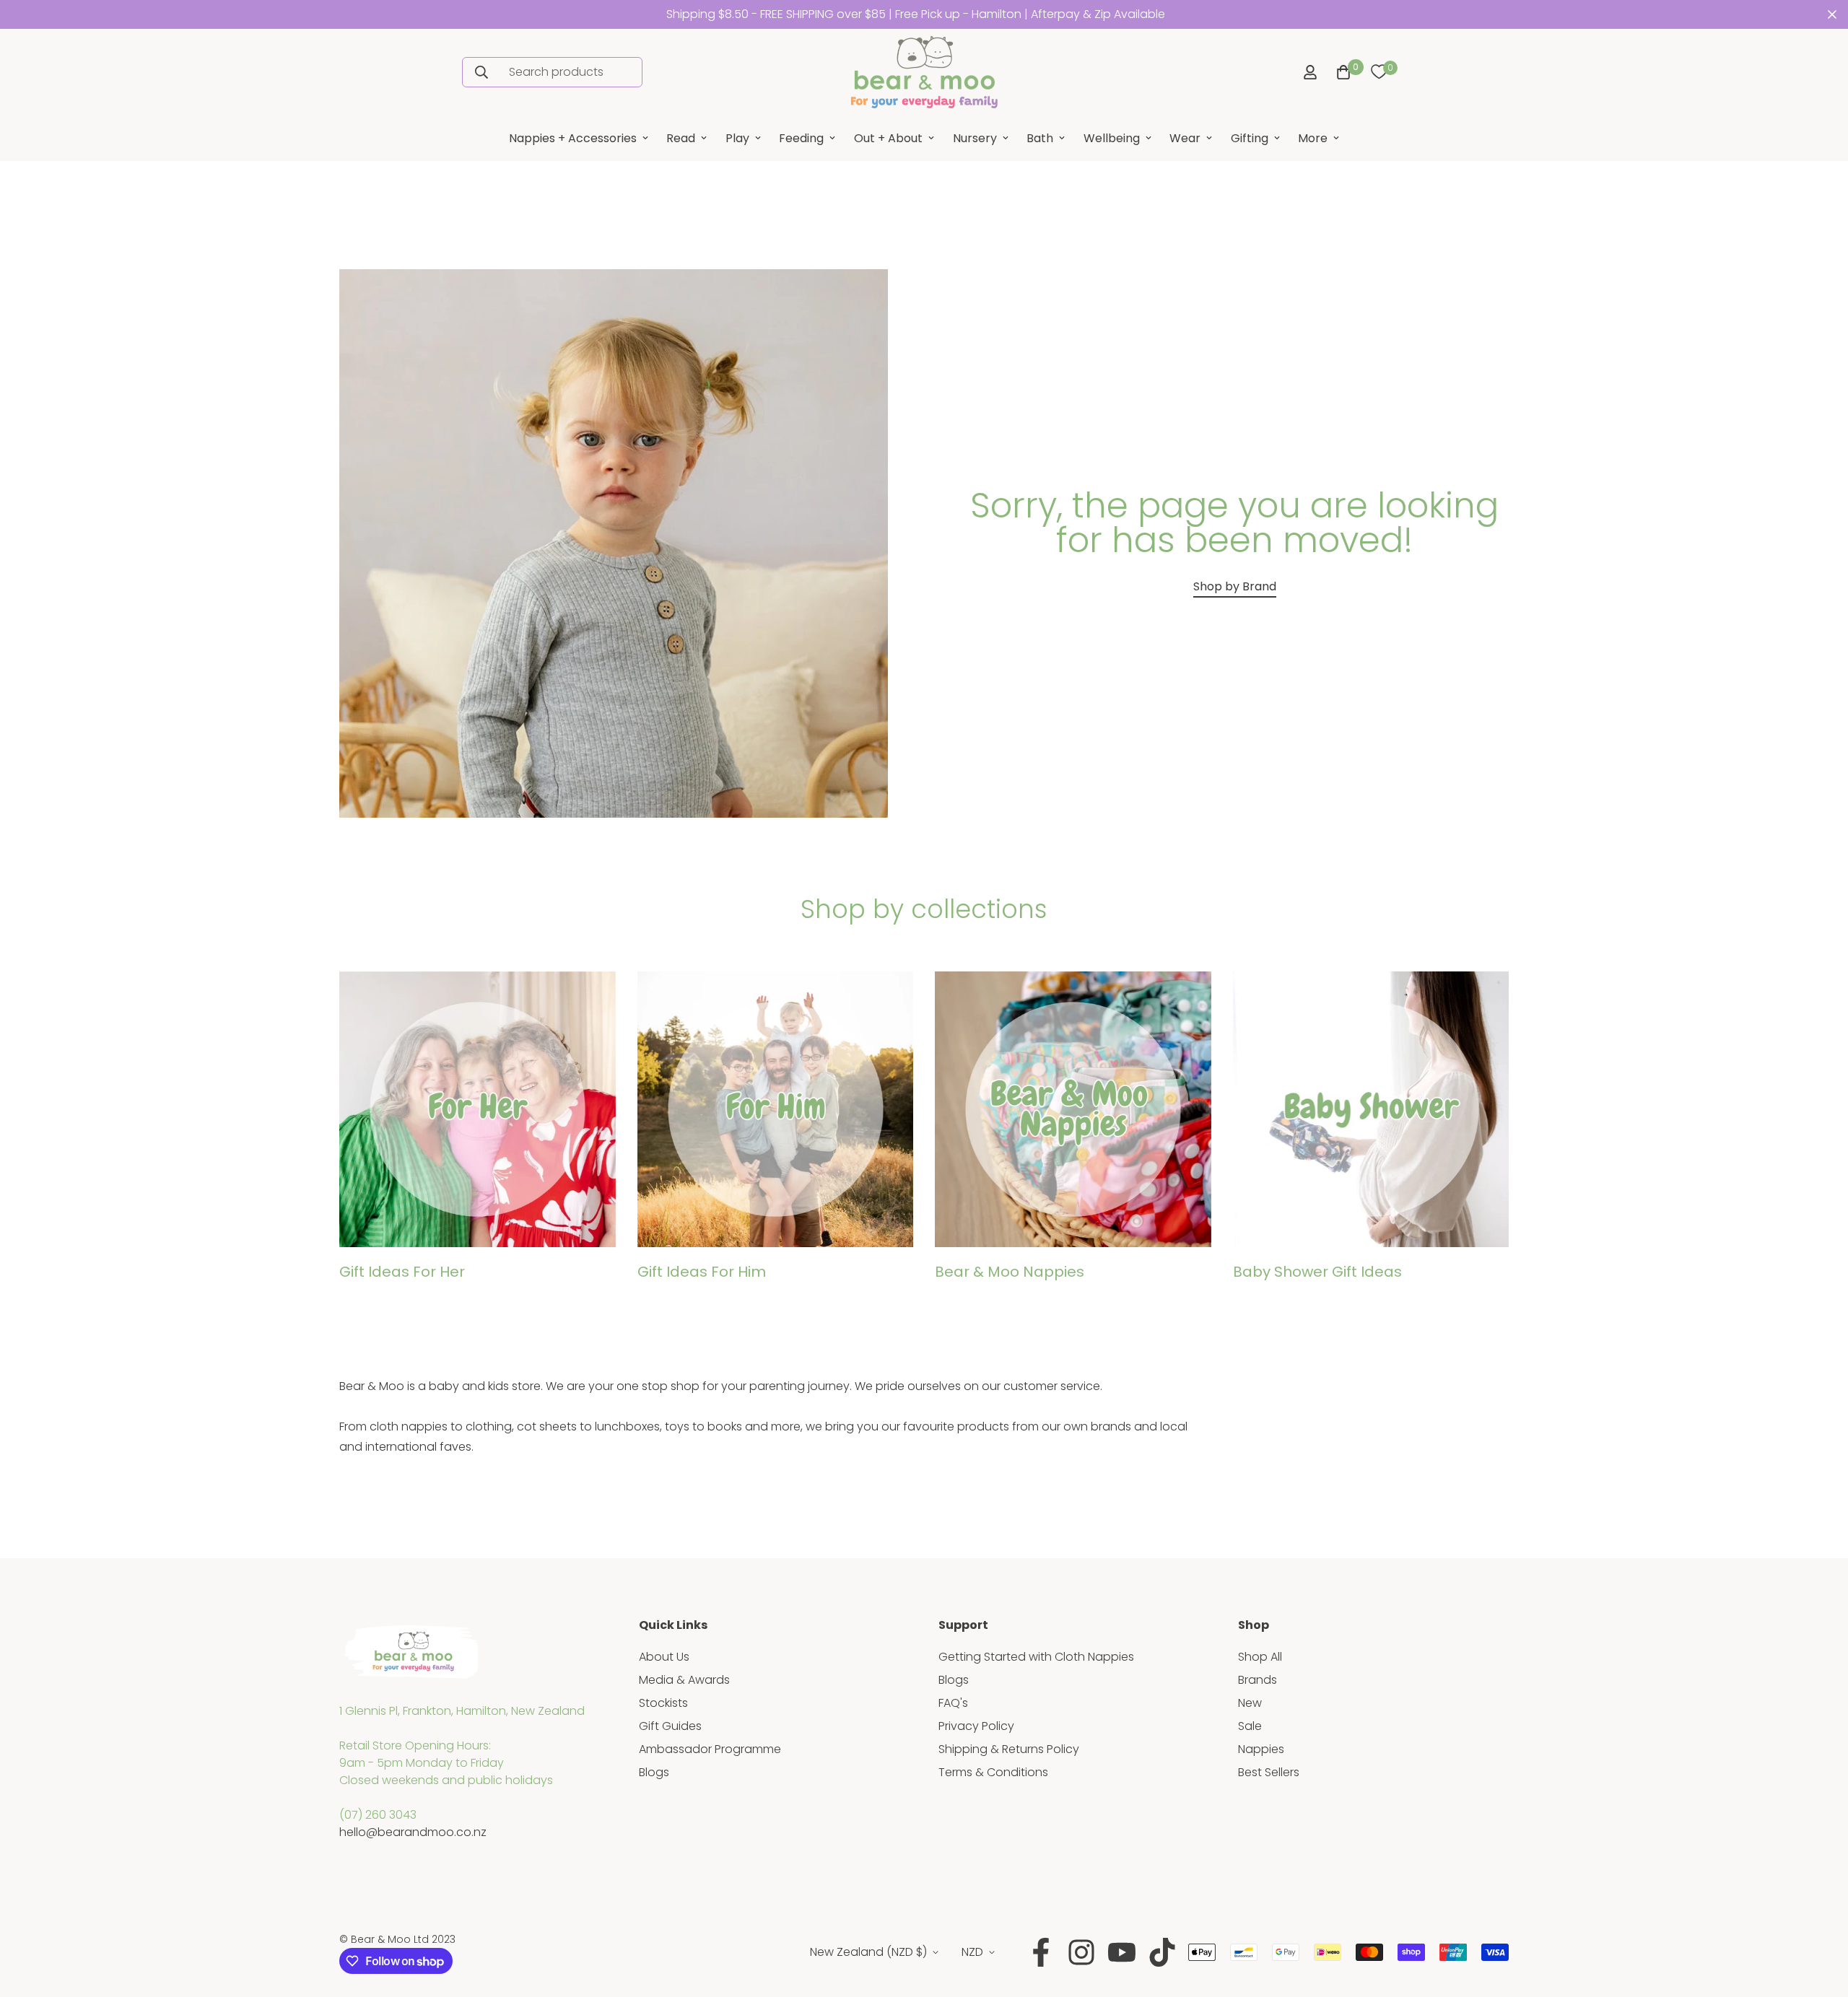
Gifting (1250, 138)
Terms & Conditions (993, 1772)
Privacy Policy (976, 1726)
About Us (664, 1657)
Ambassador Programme (710, 1749)
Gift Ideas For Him (702, 1272)
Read (681, 138)
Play (737, 138)
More (1313, 138)
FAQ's (953, 1703)
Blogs (654, 1772)
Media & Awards (684, 1680)
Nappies (1261, 1749)
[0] (1379, 72)
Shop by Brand (1235, 586)
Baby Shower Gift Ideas (1317, 1272)
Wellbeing (1112, 138)
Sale (1250, 1726)
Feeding (801, 138)
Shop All (1260, 1657)
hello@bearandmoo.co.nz (413, 1832)
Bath (1040, 138)
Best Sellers (1269, 1772)
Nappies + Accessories (573, 138)
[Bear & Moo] (924, 72)
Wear (1185, 138)
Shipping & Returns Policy (1009, 1749)
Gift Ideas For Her (402, 1272)
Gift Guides (670, 1726)
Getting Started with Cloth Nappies (1036, 1657)
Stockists (663, 1703)
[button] (1341, 72)
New (1250, 1703)
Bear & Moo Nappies (1010, 1272)
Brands (1258, 1680)
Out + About (888, 138)
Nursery (975, 138)
